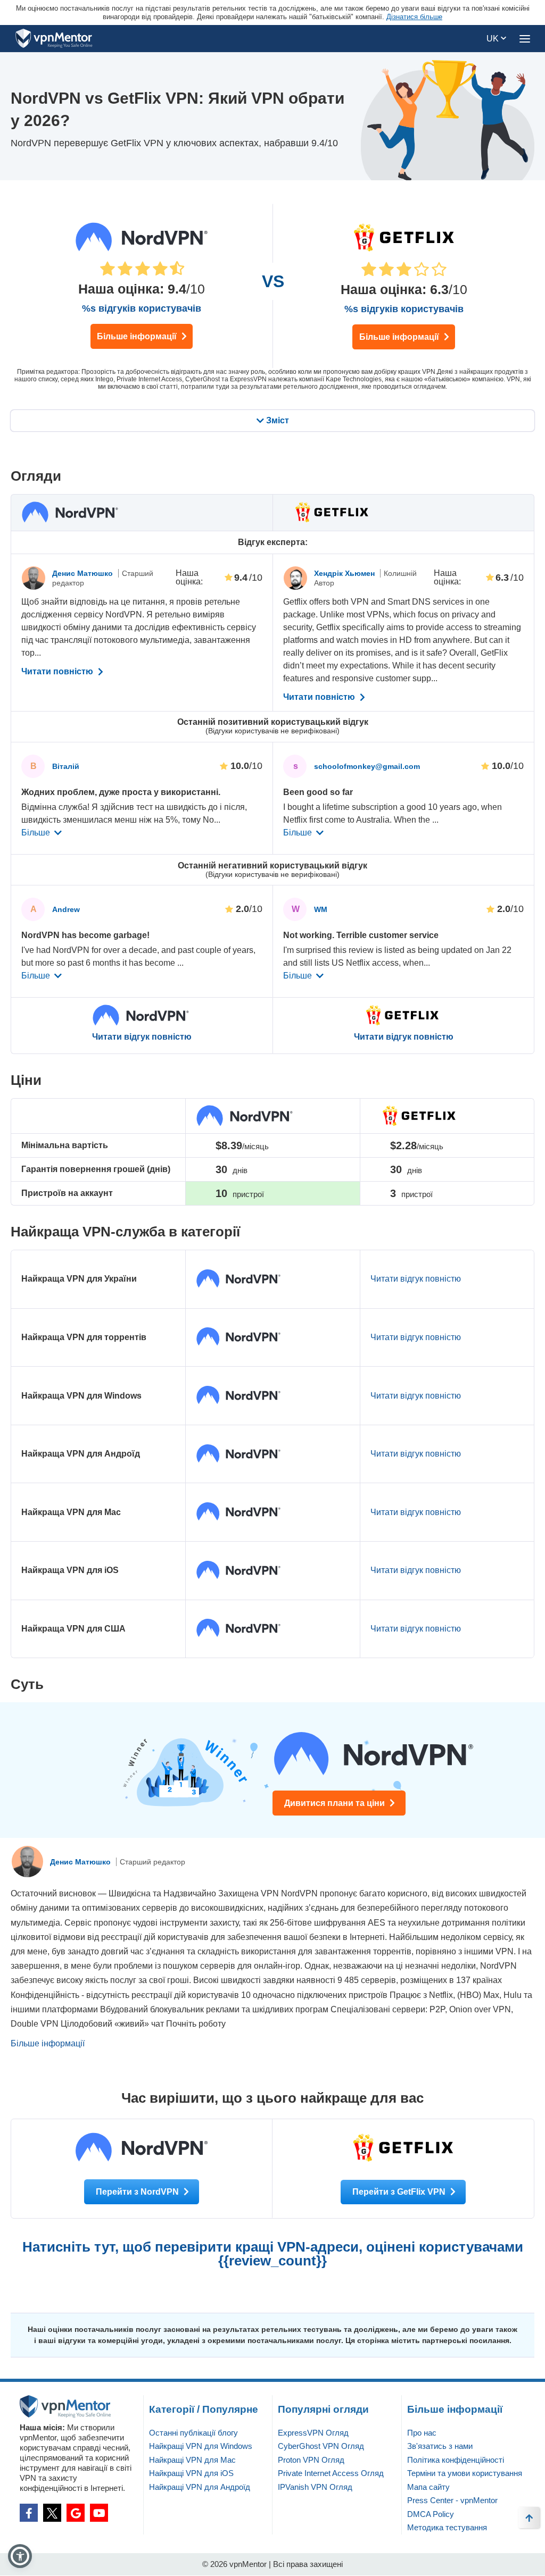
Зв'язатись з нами (440, 2446)
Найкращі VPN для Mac (192, 2460)
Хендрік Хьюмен (345, 573)
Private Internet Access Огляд (331, 2473)
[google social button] (76, 2513)
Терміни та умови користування (465, 2473)
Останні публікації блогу (193, 2433)
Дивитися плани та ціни (336, 1803)
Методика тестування (447, 2527)
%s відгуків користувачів (142, 308)
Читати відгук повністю (142, 1037)
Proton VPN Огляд (311, 2460)
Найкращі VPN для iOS (191, 2473)
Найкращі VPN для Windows (201, 2446)
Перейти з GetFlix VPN (400, 2192)
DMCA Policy (431, 2514)
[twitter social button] (52, 2513)
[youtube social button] (99, 2513)
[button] (20, 2556)
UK (494, 39)
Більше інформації (138, 336)
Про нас (422, 2433)
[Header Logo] (54, 39)
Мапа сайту (428, 2487)
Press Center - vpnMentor (452, 2500)
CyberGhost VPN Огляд (321, 2446)
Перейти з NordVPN (138, 2192)
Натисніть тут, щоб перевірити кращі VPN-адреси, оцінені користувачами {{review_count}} (273, 2254)
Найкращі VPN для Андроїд (200, 2487)
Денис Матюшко (84, 573)
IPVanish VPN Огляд (315, 2487)
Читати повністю (58, 672)
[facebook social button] (29, 2513)
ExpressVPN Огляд (313, 2433)
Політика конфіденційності (456, 2460)
